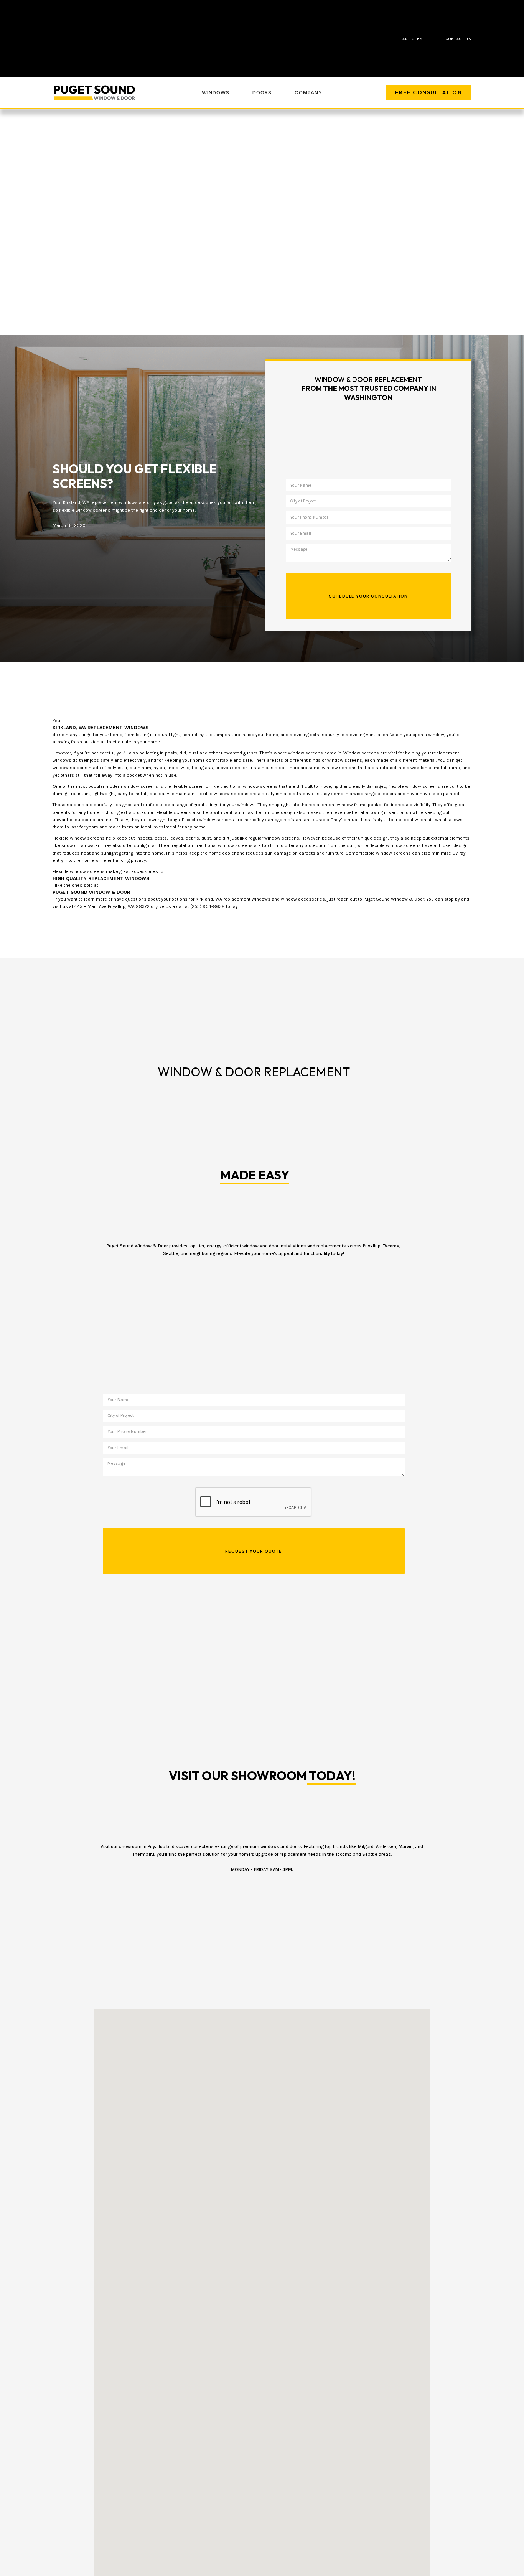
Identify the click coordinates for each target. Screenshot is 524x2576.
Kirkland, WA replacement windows (101, 728)
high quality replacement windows (101, 878)
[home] (95, 93)
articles (413, 39)
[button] (216, 92)
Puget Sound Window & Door (91, 892)
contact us (459, 39)
